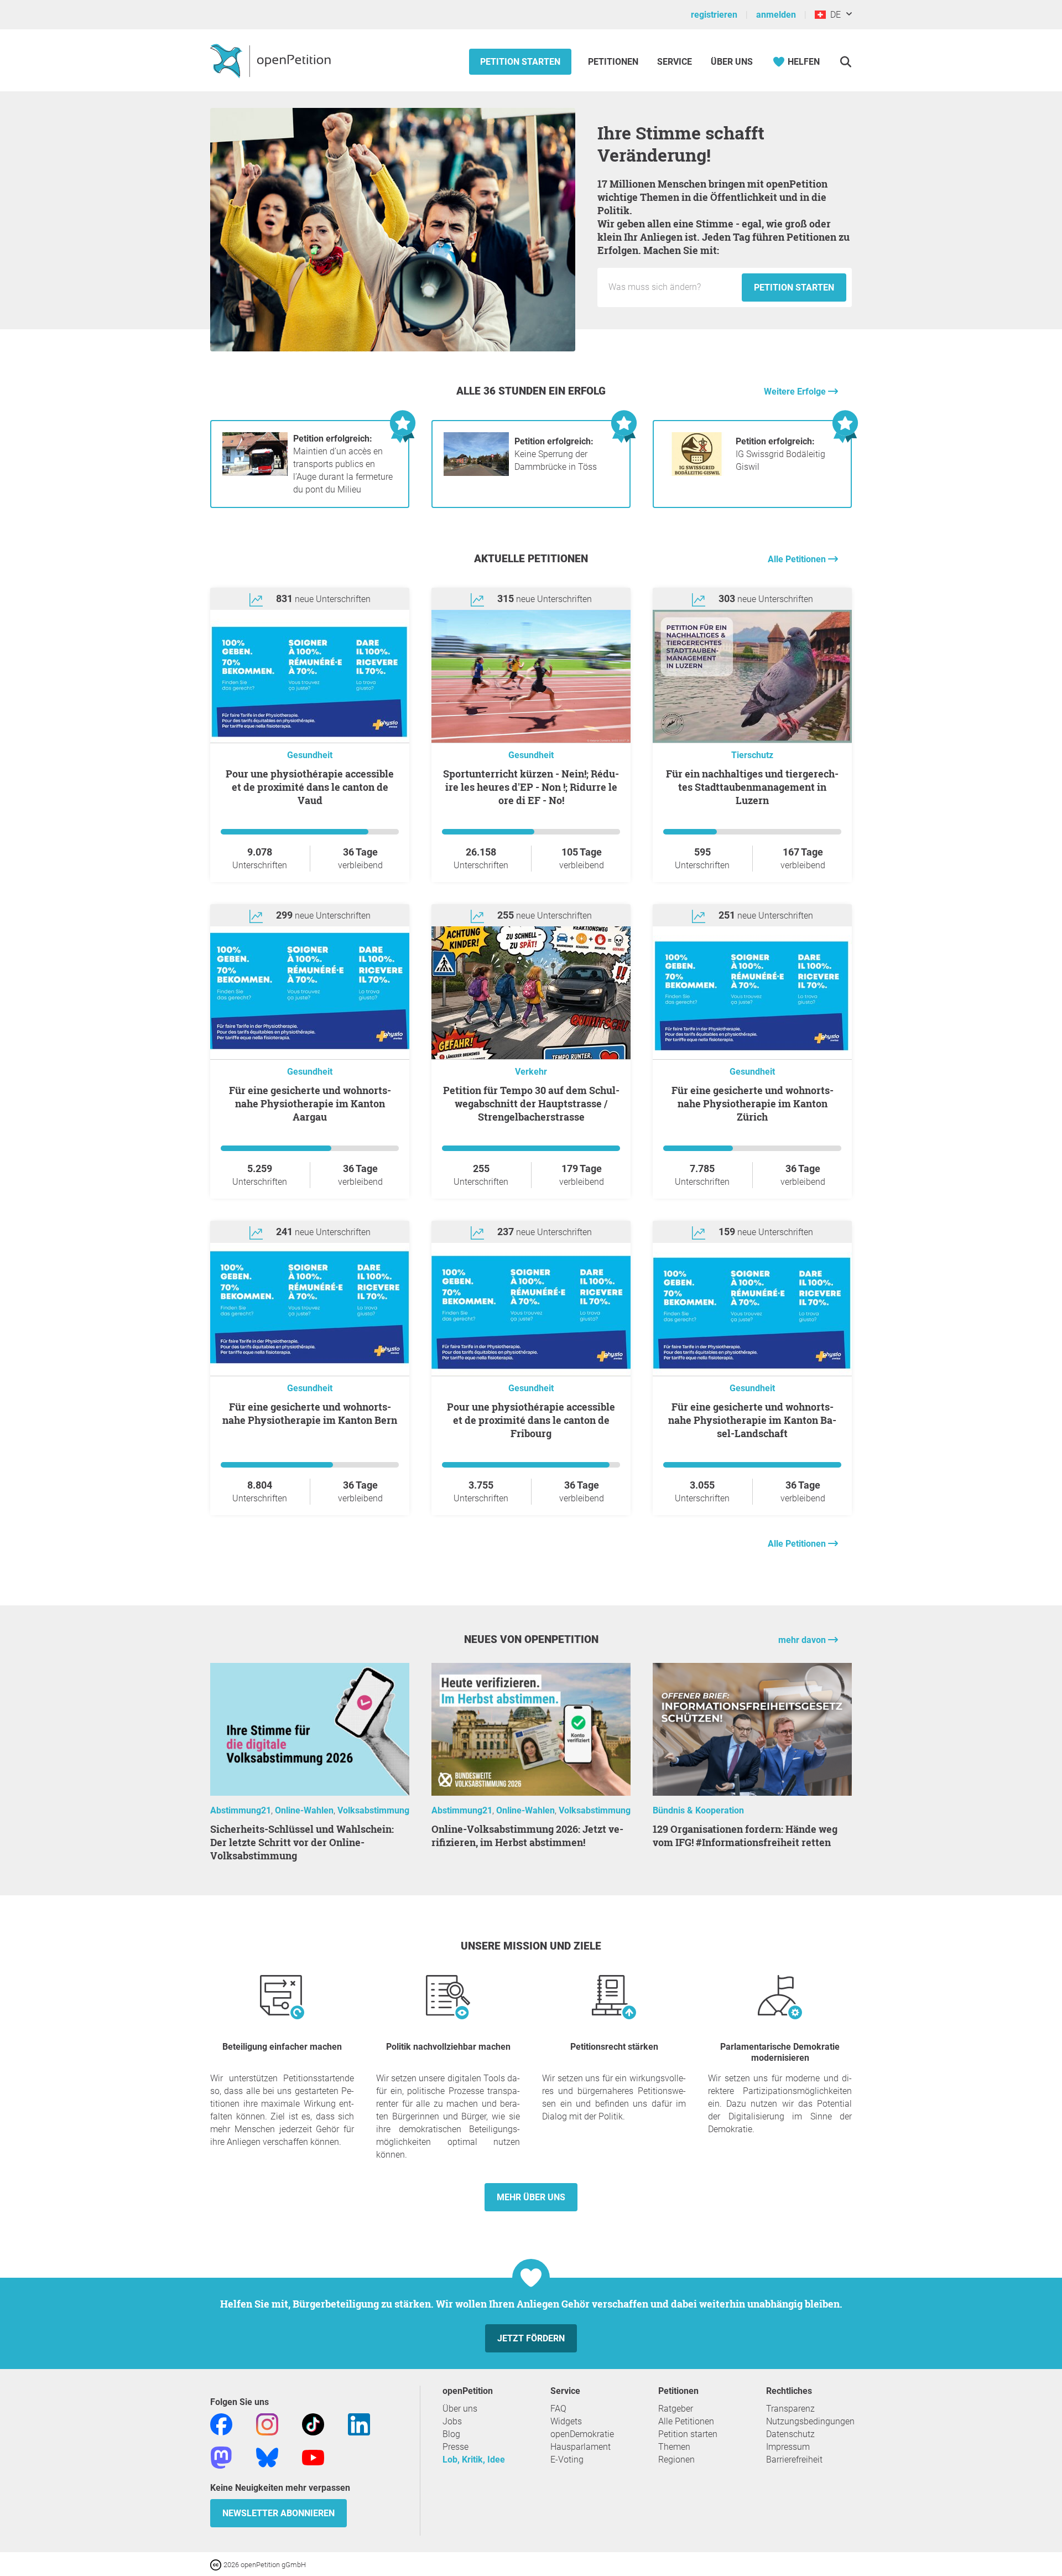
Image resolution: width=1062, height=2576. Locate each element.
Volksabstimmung (373, 1810)
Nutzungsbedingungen (810, 2421)
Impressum (788, 2447)
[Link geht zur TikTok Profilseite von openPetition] (313, 2424)
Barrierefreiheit (794, 2460)
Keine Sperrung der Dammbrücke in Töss (556, 454)
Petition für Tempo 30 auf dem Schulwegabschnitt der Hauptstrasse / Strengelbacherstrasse (531, 1103)
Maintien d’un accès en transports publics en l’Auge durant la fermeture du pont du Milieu (343, 464)
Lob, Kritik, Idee (474, 2460)
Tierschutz (752, 755)
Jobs (452, 2421)
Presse (455, 2447)
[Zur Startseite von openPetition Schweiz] (272, 60)
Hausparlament (581, 2447)
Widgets (566, 2421)
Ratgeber (676, 2409)
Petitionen (614, 62)
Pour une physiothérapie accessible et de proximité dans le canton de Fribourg (531, 1420)
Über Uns (732, 62)
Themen (674, 2447)
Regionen (676, 2460)
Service (675, 62)
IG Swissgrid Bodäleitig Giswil (780, 454)
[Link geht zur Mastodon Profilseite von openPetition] (221, 2457)
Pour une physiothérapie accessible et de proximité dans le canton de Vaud (310, 787)
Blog (451, 2434)
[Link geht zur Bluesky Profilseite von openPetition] (267, 2457)
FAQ (558, 2409)
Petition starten (520, 62)
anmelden (776, 15)
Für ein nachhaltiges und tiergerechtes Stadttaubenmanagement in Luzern (752, 787)
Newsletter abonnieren (278, 2513)
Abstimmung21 (241, 1810)
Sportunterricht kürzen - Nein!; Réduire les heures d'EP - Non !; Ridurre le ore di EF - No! (531, 787)
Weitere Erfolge (796, 392)
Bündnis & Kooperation (698, 1810)
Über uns (460, 2409)
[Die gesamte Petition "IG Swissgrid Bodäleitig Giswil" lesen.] (697, 473)
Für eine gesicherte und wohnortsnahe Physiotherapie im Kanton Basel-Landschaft (752, 1420)
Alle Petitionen (798, 559)
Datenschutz (790, 2434)
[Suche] (845, 62)
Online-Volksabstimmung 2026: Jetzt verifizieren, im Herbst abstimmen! (527, 1836)
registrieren (714, 15)
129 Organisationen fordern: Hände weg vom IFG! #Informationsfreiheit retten (745, 1836)
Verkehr (531, 1072)
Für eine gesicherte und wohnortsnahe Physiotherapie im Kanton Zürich (753, 1103)
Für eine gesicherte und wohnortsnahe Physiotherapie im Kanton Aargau (310, 1103)
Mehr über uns (531, 2197)
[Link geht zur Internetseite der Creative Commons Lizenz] (217, 2564)
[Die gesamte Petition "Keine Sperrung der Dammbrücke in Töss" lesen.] (476, 473)
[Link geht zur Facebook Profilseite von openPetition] (221, 2424)
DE (833, 15)
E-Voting (567, 2460)
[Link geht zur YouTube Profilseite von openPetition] (313, 2457)
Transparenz (790, 2409)
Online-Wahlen (304, 1810)
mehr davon (803, 1640)
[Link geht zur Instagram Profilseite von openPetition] (267, 2424)
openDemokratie (582, 2434)
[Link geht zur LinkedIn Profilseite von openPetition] (359, 2424)
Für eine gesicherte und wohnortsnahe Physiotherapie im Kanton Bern (310, 1413)
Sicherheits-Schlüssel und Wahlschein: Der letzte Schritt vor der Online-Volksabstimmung (302, 1842)
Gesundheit (310, 755)
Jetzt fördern (531, 2338)
